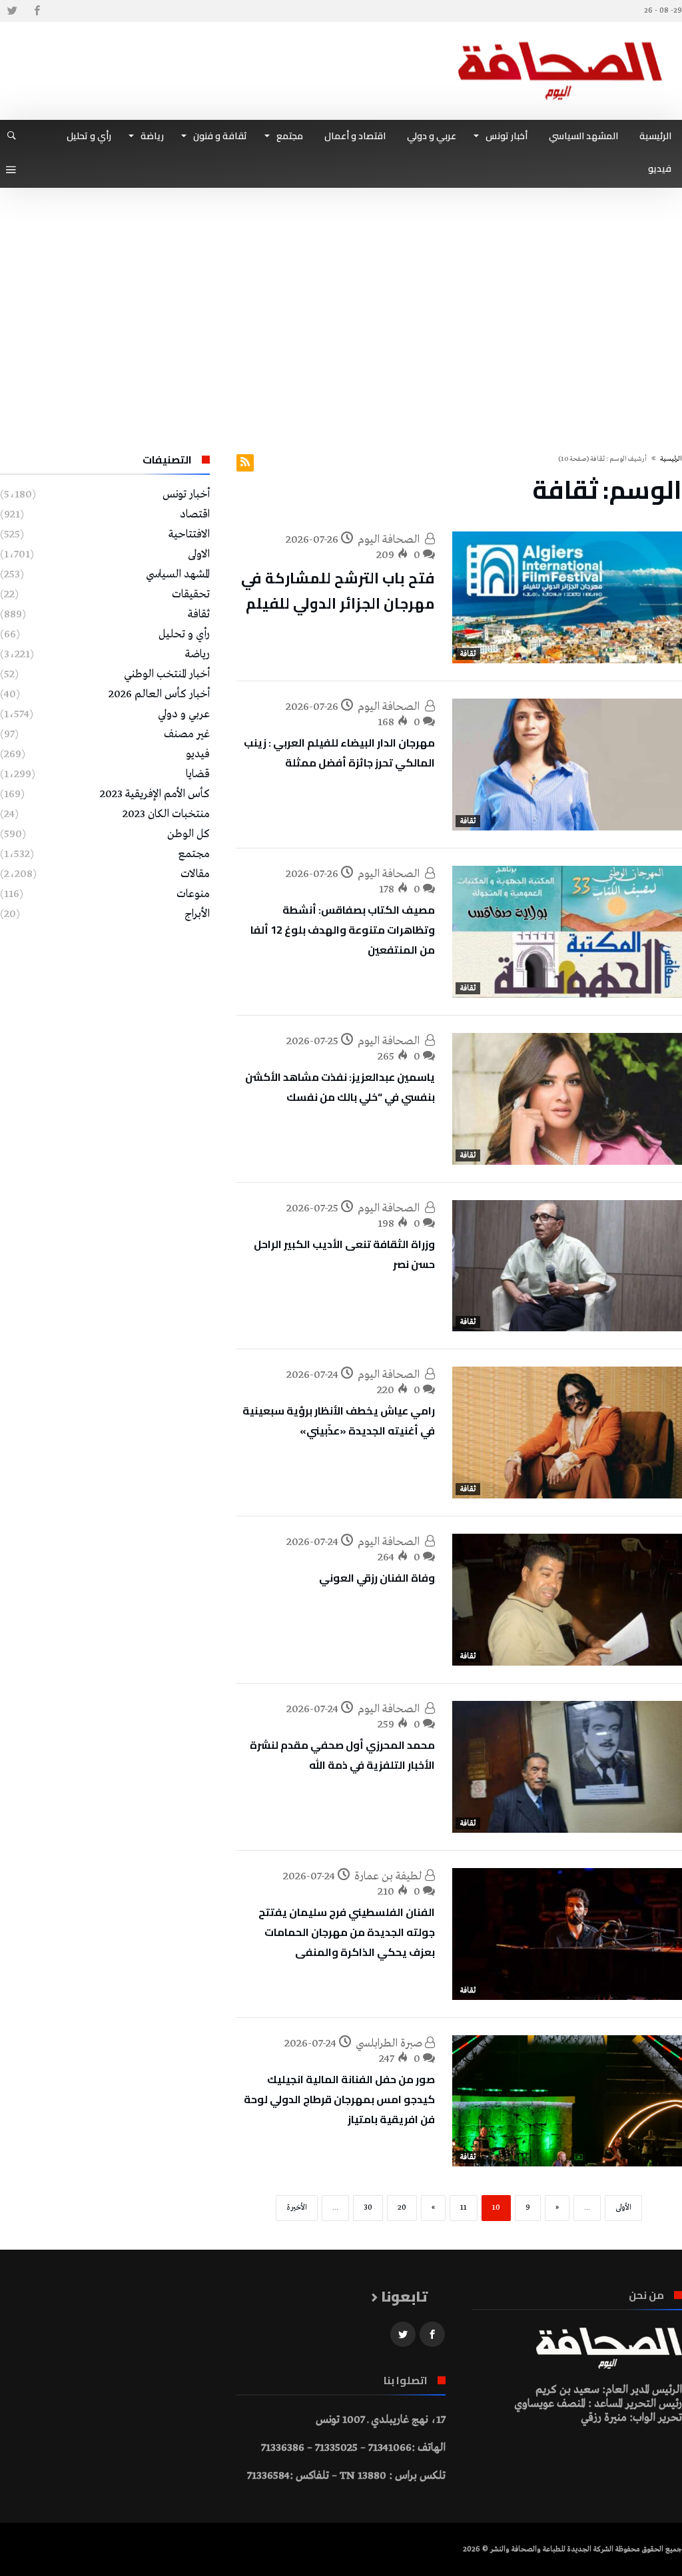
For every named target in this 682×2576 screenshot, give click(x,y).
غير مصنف (187, 734)
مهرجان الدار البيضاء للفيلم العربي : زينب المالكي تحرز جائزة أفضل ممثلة (339, 753)
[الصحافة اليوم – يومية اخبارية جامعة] (560, 42)
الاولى (199, 554)
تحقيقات (191, 594)
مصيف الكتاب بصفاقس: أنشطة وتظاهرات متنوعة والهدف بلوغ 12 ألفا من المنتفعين (343, 930)
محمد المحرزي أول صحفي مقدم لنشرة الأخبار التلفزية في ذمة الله (342, 1755)
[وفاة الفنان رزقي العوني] (567, 1600)
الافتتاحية (189, 534)
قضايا (198, 774)
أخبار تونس (186, 494)
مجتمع (194, 854)
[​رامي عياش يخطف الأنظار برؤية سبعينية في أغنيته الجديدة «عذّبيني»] (567, 1433)
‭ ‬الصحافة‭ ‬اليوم (391, 540)
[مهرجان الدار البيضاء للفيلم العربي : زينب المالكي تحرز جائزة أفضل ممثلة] (567, 765)
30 (368, 2208)
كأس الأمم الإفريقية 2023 (155, 794)
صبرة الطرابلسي (390, 2044)
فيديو (198, 754)
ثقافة (468, 654)
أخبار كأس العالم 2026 (159, 694)
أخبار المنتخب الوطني (167, 674)
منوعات (193, 894)
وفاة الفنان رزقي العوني (377, 1578)
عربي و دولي (184, 714)
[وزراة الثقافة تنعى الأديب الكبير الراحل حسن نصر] (567, 1266)
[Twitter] (12, 11)
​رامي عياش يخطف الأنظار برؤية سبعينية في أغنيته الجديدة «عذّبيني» (339, 1421)
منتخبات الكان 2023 (166, 814)
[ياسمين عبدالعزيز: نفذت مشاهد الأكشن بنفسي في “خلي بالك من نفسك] (567, 1099)
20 (402, 2208)
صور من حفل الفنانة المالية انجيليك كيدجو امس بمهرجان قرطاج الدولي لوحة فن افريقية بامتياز (339, 2099)
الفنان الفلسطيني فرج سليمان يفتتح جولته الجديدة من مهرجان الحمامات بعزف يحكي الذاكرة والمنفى (347, 1932)
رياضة (197, 654)
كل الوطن (188, 834)
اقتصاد (195, 514)
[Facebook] (37, 11)
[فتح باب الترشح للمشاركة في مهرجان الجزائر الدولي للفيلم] (567, 597)
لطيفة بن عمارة (390, 1876)
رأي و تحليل (184, 634)
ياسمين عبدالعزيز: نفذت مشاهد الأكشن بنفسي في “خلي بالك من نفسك (340, 1087)
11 (464, 2208)
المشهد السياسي (178, 574)
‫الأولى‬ (623, 2208)
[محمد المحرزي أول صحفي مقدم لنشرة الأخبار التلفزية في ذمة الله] (567, 1767)
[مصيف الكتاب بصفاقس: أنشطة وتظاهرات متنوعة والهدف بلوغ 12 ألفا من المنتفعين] (567, 932)
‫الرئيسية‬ (671, 459)
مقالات (195, 874)
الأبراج (197, 914)
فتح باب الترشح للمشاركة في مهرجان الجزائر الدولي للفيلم (338, 591)
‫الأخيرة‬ (297, 2208)
